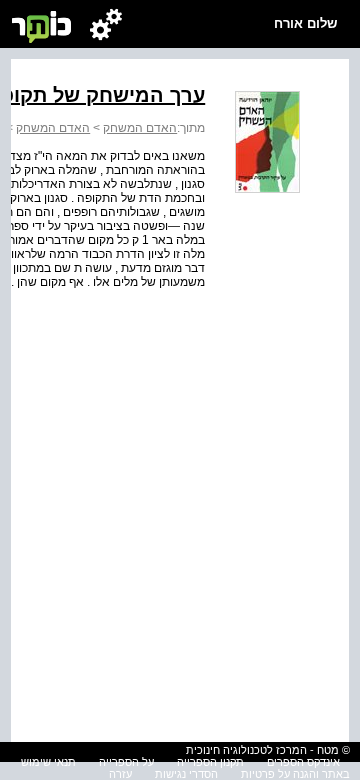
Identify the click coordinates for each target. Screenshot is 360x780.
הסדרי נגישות (186, 774)
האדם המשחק (140, 128)
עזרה (120, 774)
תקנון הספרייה (210, 762)
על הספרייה (126, 762)
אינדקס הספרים (303, 762)
